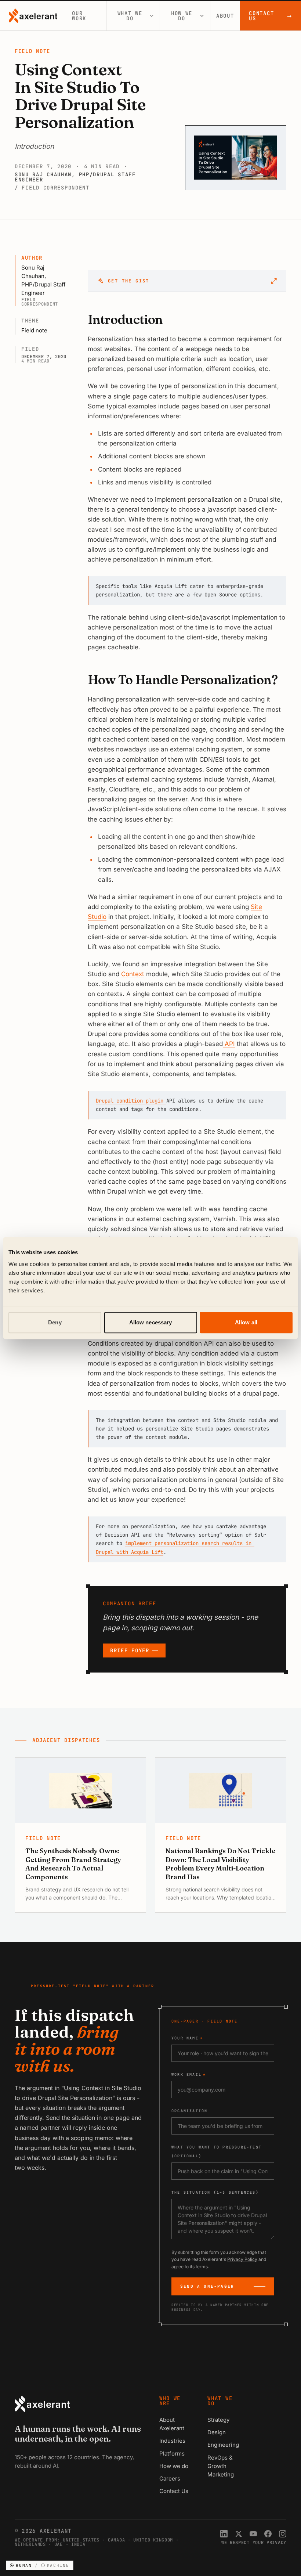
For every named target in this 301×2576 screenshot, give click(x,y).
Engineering (223, 2445)
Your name (187, 2038)
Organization (189, 2111)
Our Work (79, 16)
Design (217, 2432)
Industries (172, 2441)
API (229, 1044)
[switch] (40, 2566)
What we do (130, 16)
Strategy (218, 2420)
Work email (189, 2074)
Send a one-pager (207, 2286)
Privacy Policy (242, 2259)
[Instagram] (283, 2534)
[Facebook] (268, 2534)
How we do (182, 16)
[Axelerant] (33, 16)
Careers (170, 2478)
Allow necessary (151, 1322)
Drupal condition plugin (131, 1101)
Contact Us (271, 16)
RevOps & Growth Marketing (221, 2466)
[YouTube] (253, 2534)
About (225, 16)
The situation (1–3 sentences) (215, 2192)
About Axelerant (172, 2424)
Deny (55, 1322)
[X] (239, 2534)
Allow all (246, 1322)
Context (133, 974)
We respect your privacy (254, 2543)
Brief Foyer (130, 1650)
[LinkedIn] (224, 2534)
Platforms (172, 2454)
